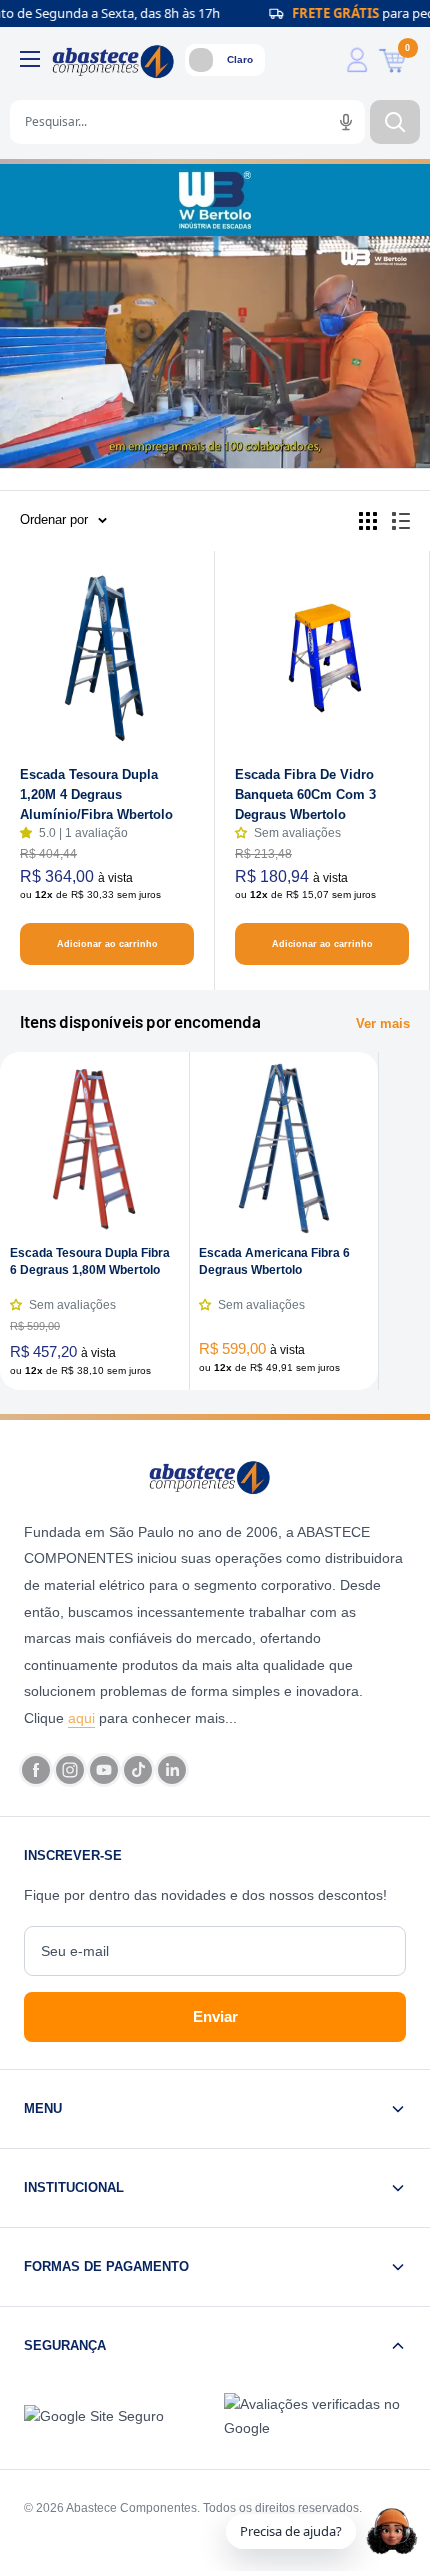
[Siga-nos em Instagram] (70, 1770)
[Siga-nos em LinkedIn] (172, 1770)
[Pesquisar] (395, 122)
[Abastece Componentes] (215, 1476)
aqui (81, 1718)
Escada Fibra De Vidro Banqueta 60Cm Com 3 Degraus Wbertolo (305, 794)
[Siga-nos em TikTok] (138, 1770)
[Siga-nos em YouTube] (104, 1770)
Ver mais (383, 1023)
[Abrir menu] (30, 59)
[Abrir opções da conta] (357, 60)
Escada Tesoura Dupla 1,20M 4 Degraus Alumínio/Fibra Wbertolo (96, 794)
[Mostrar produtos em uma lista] (401, 521)
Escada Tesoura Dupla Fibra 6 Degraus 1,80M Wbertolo (90, 1261)
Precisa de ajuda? (291, 2531)
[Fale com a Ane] (392, 2531)
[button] (29, 833)
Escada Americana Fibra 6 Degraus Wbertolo (274, 1261)
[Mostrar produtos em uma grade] (368, 521)
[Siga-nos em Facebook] (36, 1770)
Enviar (215, 2016)
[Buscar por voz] (346, 122)
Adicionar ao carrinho (107, 944)
